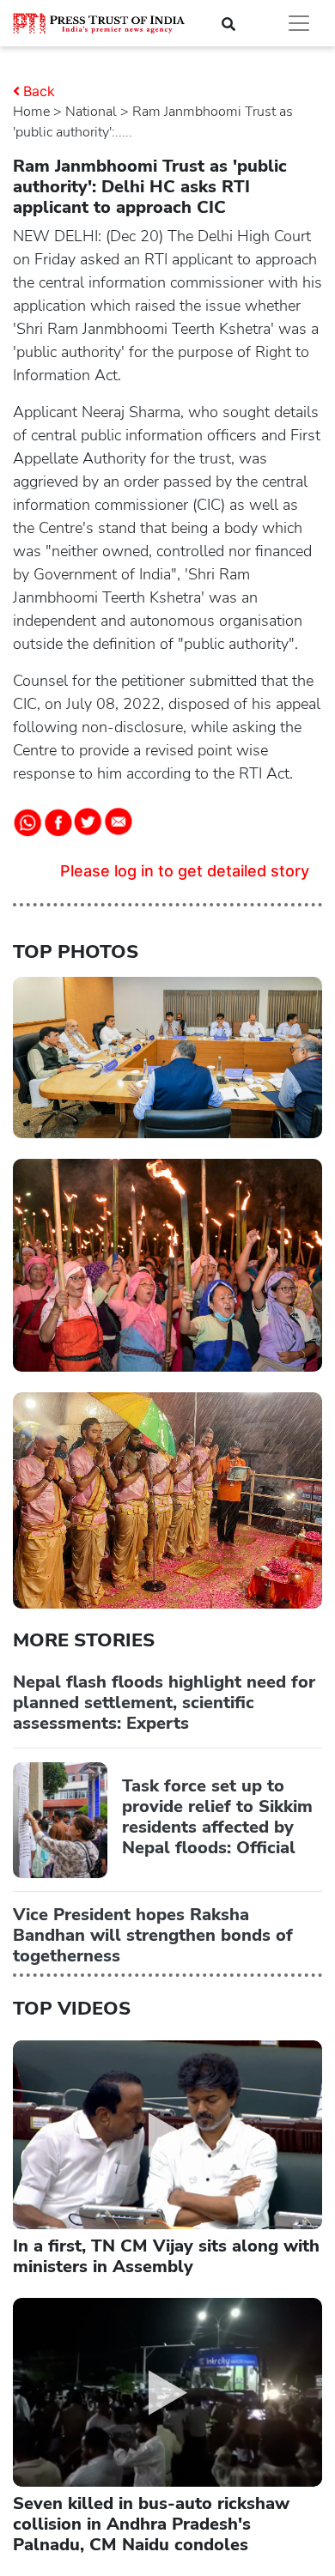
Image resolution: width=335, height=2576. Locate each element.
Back (39, 91)
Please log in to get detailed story (185, 871)
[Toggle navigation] (299, 23)
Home (31, 112)
